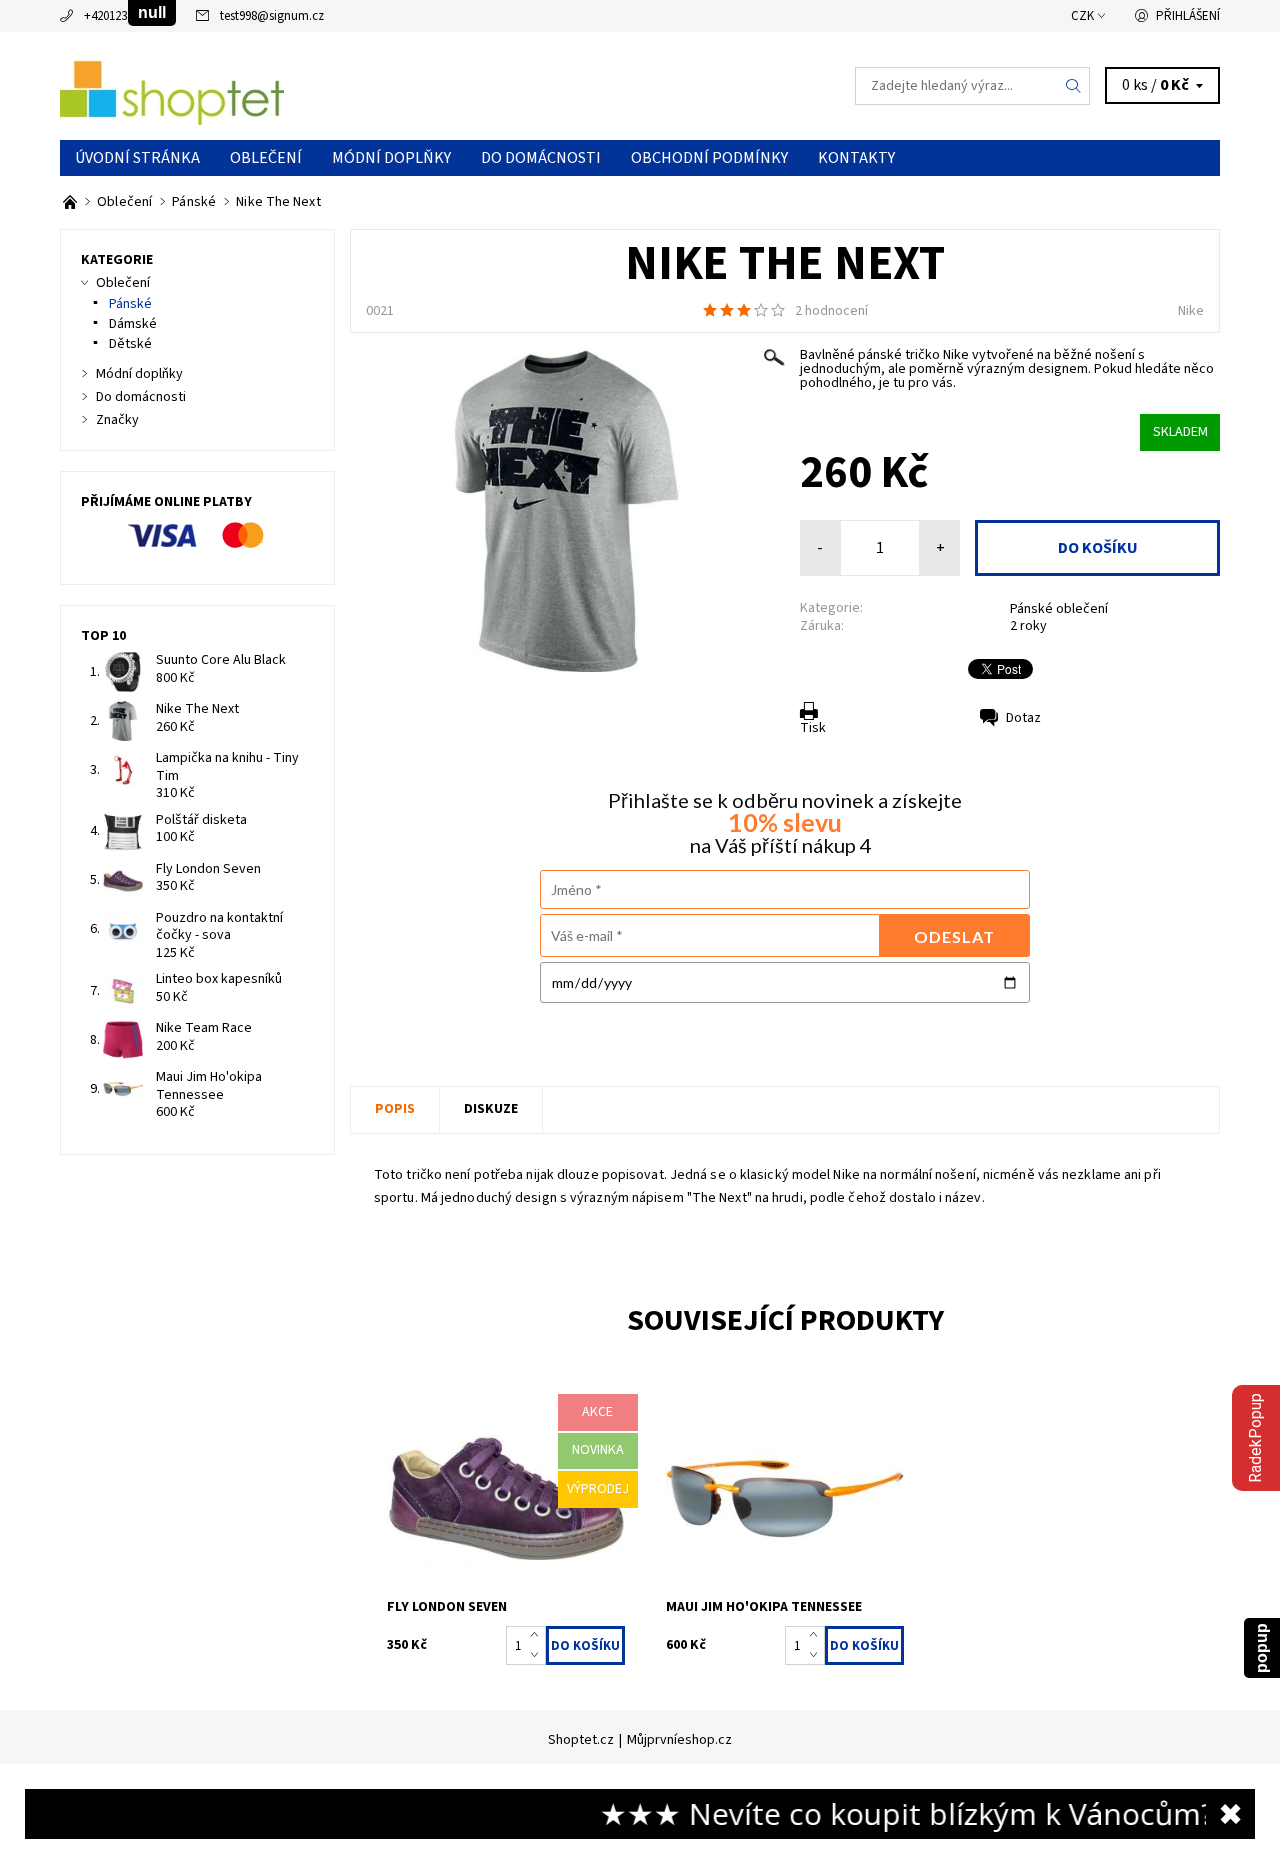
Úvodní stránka (137, 158)
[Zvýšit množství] (538, 1636)
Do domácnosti (541, 158)
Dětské (130, 344)
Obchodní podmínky (709, 158)
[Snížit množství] (538, 1656)
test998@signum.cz (272, 16)
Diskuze (491, 1109)
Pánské (130, 304)
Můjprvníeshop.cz (679, 1740)
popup (1261, 1648)
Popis (395, 1109)
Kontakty (856, 158)
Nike (1191, 311)
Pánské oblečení (1059, 609)
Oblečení (266, 158)
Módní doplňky (391, 158)
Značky (117, 420)
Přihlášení (1188, 16)
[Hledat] (1074, 86)
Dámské (133, 324)
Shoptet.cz (581, 1740)
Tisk (813, 728)
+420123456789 (123, 16)
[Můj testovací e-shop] (172, 85)
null (152, 12)
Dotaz (1023, 718)
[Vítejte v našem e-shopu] (71, 202)
